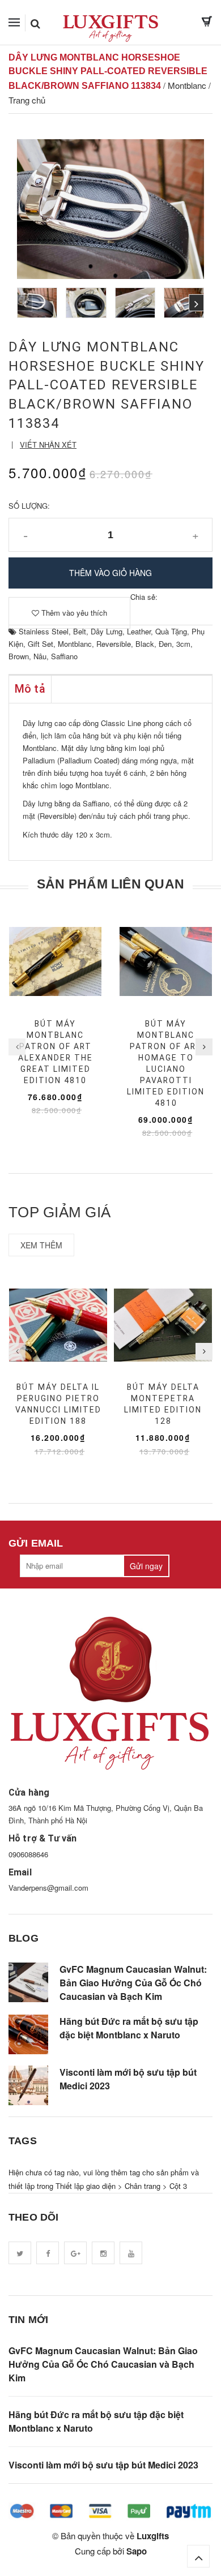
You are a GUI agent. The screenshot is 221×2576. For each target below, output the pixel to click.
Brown (19, 656)
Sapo (137, 2551)
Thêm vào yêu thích (73, 613)
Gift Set (41, 644)
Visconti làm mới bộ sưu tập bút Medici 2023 (128, 2079)
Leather (139, 631)
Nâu (40, 656)
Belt (80, 631)
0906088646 (28, 1854)
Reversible (114, 644)
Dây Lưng (107, 631)
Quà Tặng (171, 631)
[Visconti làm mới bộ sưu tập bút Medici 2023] (28, 2085)
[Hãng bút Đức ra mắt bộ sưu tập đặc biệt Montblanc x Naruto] (28, 2034)
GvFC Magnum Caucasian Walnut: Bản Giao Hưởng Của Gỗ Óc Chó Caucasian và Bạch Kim (133, 1983)
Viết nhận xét (48, 445)
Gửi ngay (146, 1566)
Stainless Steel (44, 631)
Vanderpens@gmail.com (48, 1888)
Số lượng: (29, 506)
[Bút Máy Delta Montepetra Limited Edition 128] (163, 1325)
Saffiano (64, 656)
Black (145, 644)
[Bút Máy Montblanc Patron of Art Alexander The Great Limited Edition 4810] (55, 961)
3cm (183, 644)
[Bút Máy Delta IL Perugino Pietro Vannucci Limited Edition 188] (58, 1325)
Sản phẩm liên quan (110, 884)
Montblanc (75, 644)
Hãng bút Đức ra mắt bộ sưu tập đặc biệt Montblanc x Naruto (129, 2028)
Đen (165, 644)
